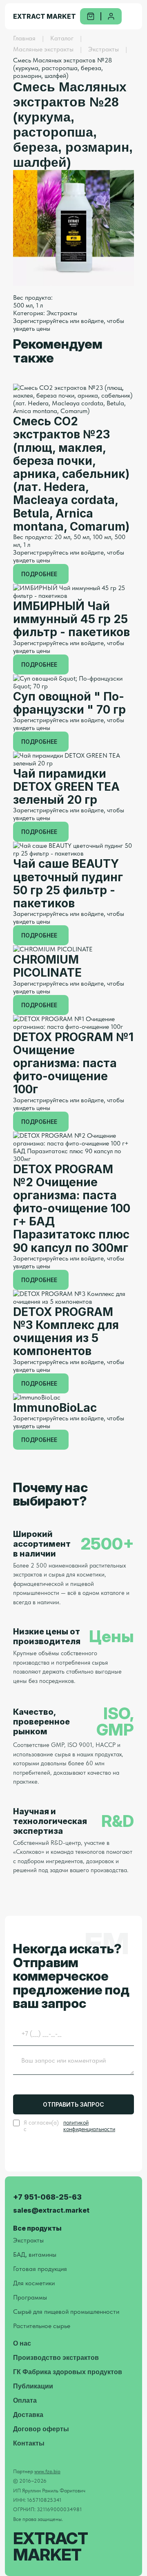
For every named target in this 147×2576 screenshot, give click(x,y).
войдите (92, 321)
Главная (24, 38)
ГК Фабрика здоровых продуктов (68, 2372)
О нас (22, 2343)
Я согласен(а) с (69, 2126)
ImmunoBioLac (55, 1408)
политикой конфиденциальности (89, 2126)
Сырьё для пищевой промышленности (66, 2312)
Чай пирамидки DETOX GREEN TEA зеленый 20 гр (66, 787)
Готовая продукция (40, 2269)
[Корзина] (91, 16)
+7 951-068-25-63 (47, 2197)
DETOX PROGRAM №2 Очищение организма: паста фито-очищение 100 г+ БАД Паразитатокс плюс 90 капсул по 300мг (72, 1208)
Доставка (28, 2415)
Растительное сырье (42, 2326)
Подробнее (39, 574)
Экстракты (104, 49)
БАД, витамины (35, 2254)
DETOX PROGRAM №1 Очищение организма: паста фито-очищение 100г (73, 1063)
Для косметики (34, 2283)
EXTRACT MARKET (45, 16)
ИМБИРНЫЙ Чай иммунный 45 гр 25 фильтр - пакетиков (71, 619)
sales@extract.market (51, 2210)
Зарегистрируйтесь (41, 321)
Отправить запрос (73, 2104)
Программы (30, 2297)
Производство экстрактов (56, 2358)
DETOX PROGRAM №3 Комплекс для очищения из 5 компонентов (66, 1332)
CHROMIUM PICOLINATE (47, 966)
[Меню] (136, 16)
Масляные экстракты (43, 49)
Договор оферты (41, 2429)
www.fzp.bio (47, 2471)
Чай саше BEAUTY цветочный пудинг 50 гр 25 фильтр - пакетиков (68, 883)
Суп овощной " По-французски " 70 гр (69, 703)
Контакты (29, 2443)
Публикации (33, 2386)
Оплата (25, 2400)
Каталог (62, 38)
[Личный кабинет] (111, 16)
